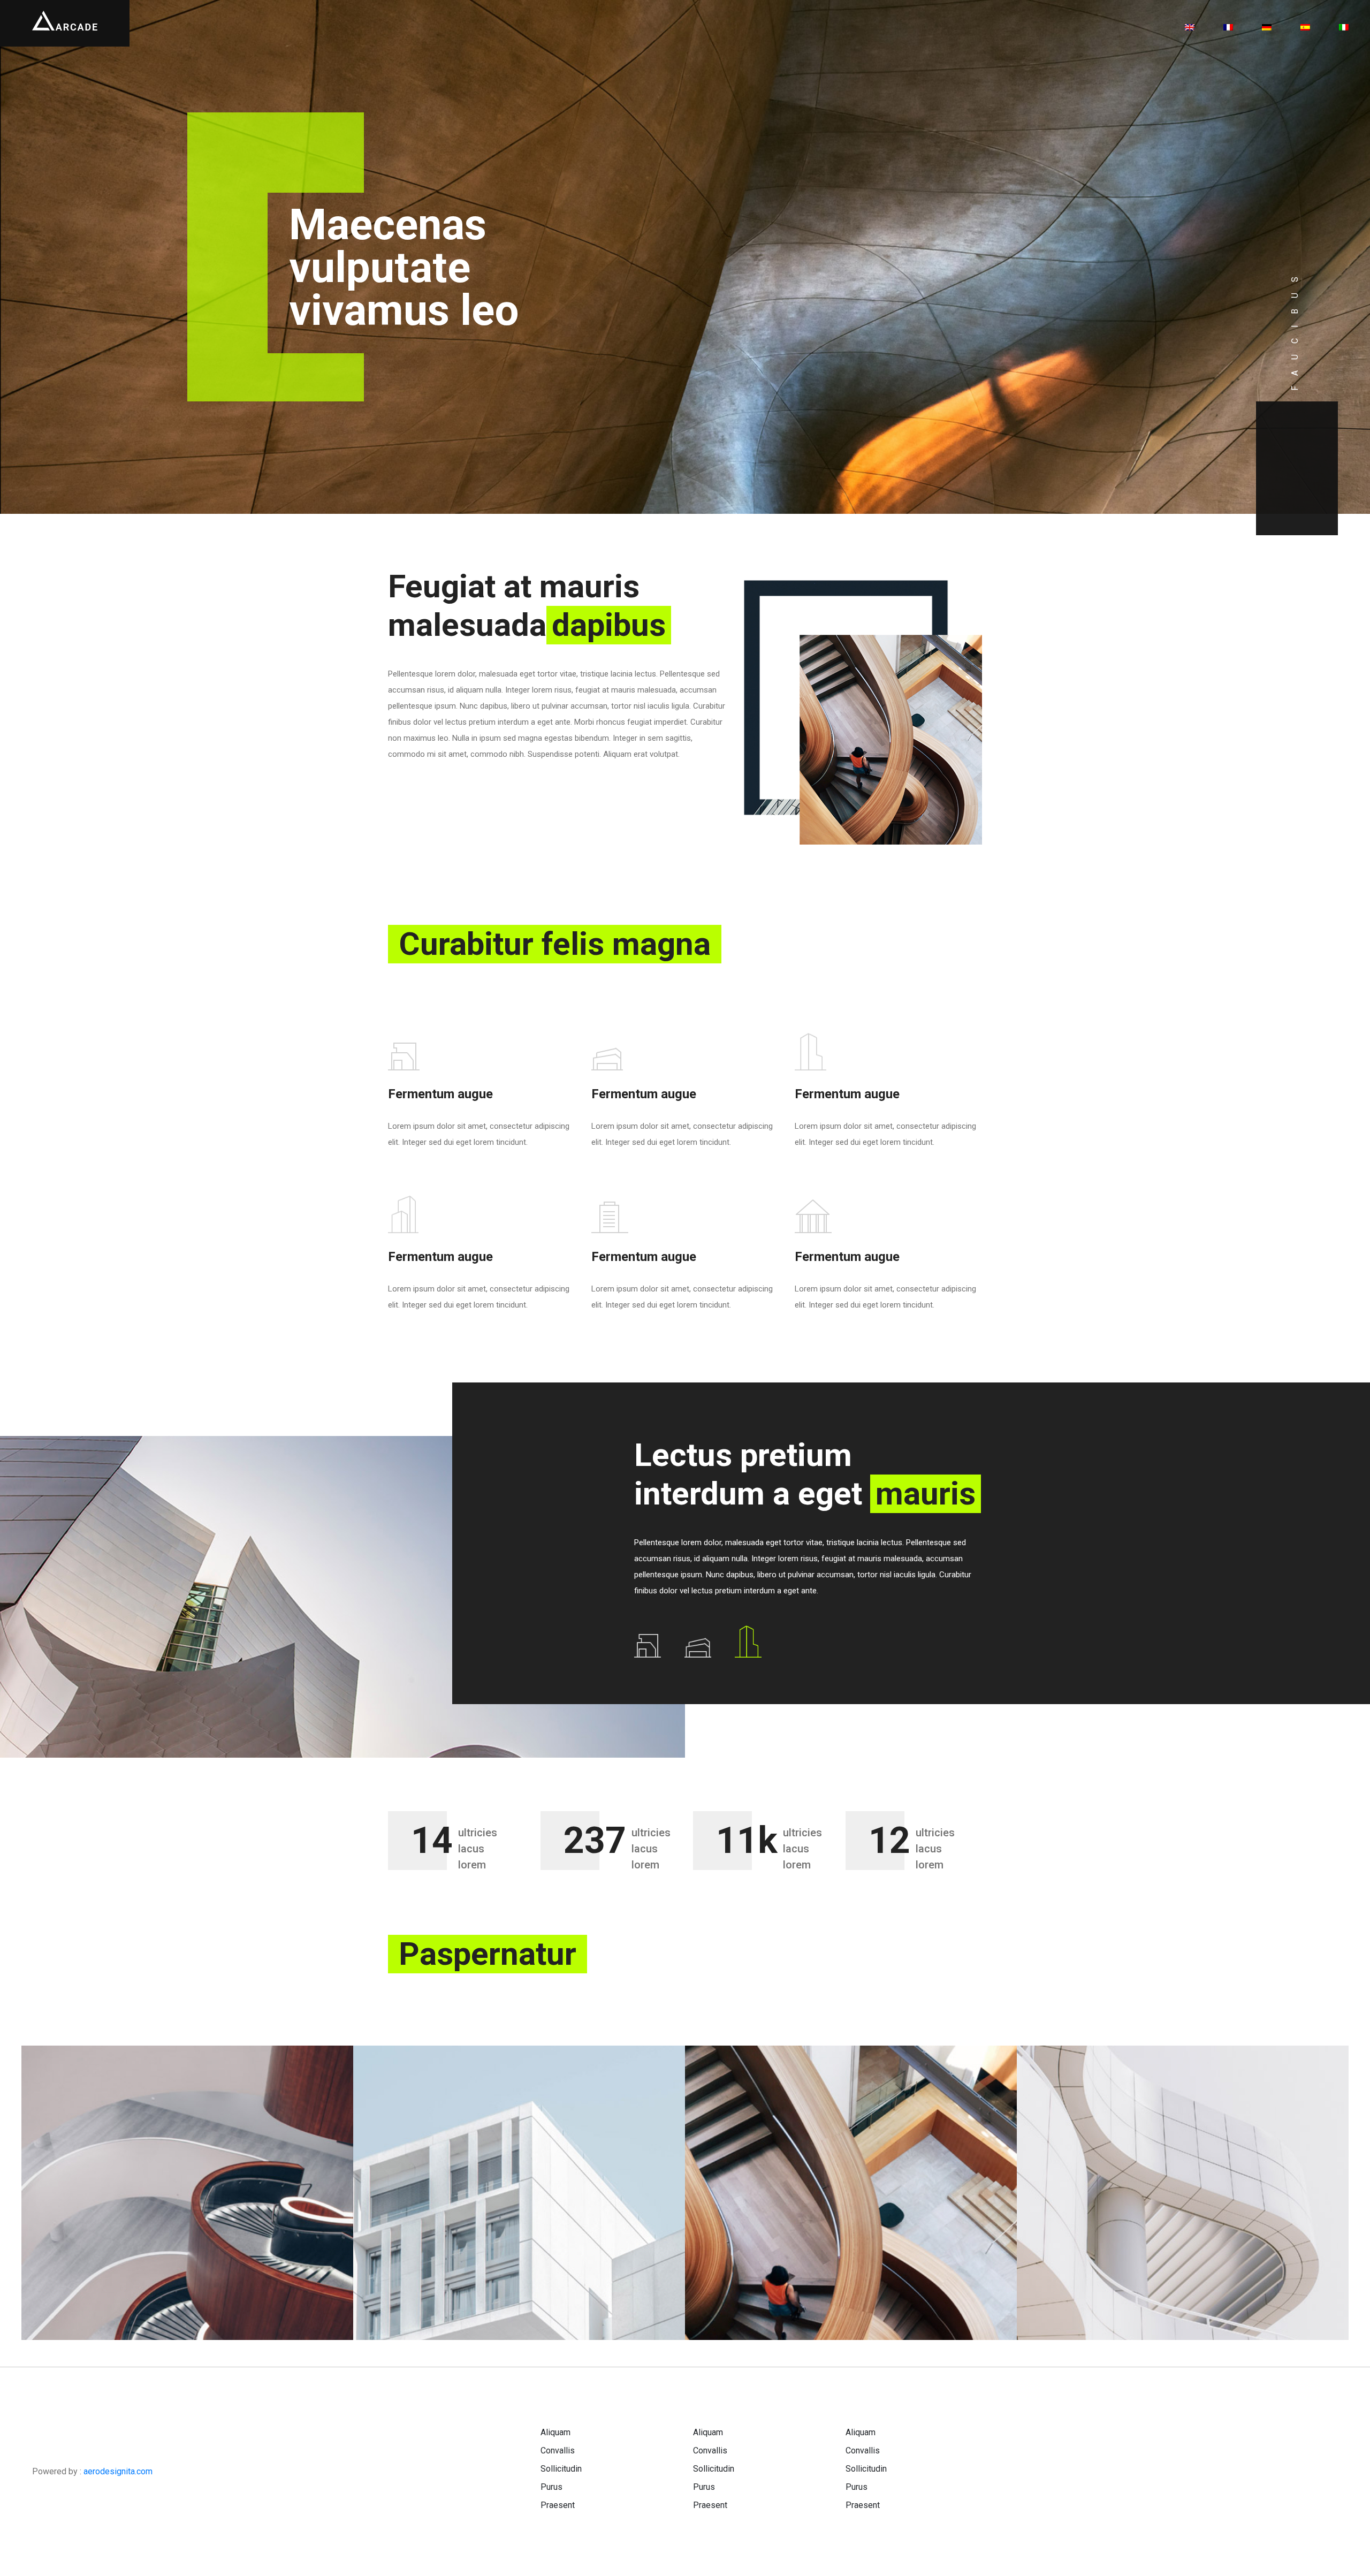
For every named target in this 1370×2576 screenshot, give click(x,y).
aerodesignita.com (118, 2471)
